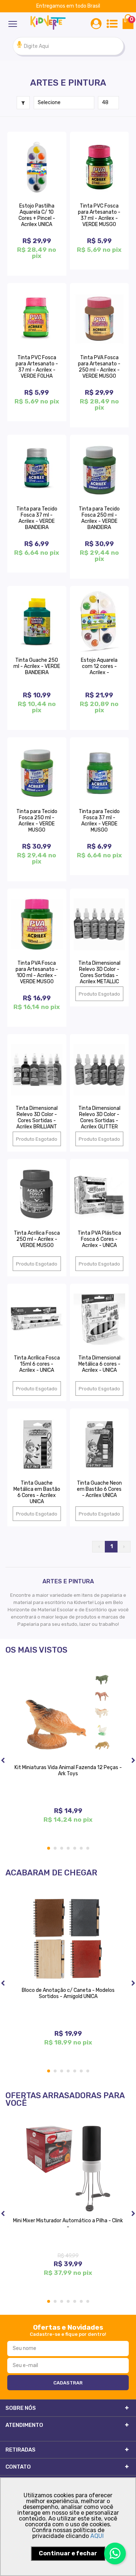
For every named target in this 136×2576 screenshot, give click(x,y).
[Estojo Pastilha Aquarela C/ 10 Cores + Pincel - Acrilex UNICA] (37, 167)
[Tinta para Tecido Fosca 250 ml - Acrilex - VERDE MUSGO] (37, 773)
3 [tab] (62, 1848)
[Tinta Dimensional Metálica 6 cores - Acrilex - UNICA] (100, 1319)
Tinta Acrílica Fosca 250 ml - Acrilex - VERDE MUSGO (37, 1239)
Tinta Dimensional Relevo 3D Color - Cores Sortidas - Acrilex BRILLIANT (37, 1117)
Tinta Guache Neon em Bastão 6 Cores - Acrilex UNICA (99, 1489)
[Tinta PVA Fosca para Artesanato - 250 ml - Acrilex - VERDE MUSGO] (100, 319)
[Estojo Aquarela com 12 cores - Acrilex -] (100, 622)
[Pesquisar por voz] (19, 46)
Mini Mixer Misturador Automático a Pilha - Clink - (68, 2224)
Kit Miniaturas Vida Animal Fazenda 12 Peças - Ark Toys (68, 1771)
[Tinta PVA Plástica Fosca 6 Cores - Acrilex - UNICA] (100, 1194)
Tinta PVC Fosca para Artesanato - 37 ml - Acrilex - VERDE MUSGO (99, 215)
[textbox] (68, 46)
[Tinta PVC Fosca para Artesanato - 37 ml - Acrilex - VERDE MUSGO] (100, 167)
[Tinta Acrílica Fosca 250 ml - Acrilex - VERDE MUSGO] (37, 1194)
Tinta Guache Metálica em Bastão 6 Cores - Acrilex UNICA (37, 1492)
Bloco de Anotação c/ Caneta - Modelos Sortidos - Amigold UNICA (68, 1993)
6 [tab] (82, 1848)
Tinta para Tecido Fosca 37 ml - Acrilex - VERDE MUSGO (99, 821)
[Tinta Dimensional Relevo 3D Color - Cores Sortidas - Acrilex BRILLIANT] (37, 1070)
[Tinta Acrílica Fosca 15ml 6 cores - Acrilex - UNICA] (37, 1319)
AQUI (97, 2536)
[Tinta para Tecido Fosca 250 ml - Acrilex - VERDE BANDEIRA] (100, 470)
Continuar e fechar (68, 2553)
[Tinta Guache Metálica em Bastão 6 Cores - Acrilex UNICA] (37, 1444)
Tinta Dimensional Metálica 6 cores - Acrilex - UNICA (99, 1364)
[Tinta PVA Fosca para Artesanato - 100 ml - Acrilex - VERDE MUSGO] (37, 924)
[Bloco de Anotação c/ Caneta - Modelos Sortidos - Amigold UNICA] (68, 1938)
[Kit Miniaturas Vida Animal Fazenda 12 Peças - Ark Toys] (68, 1715)
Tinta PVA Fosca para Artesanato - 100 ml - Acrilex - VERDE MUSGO (37, 972)
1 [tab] (49, 1848)
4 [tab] (69, 1848)
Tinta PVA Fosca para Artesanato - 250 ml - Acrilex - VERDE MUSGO (99, 367)
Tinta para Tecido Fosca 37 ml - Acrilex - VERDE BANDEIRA (37, 518)
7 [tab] (88, 1848)
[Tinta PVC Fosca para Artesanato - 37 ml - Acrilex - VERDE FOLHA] (37, 319)
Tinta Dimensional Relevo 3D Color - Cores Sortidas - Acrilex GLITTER (99, 1117)
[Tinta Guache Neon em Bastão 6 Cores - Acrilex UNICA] (100, 1444)
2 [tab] (55, 1848)
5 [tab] (75, 1848)
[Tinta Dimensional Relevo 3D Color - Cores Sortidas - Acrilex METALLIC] (100, 924)
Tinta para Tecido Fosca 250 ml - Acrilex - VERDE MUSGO (37, 821)
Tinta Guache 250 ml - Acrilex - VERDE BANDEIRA (37, 666)
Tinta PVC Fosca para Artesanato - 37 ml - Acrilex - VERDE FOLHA (37, 367)
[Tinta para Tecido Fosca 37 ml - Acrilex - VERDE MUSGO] (100, 773)
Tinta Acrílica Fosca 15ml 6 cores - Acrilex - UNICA (37, 1364)
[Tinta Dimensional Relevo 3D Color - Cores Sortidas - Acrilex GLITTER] (100, 1070)
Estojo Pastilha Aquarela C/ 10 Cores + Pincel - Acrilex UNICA (37, 215)
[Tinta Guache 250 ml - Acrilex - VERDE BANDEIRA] (37, 622)
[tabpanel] (68, 1753)
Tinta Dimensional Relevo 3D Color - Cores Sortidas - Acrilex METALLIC (99, 972)
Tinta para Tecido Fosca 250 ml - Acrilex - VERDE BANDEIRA (99, 518)
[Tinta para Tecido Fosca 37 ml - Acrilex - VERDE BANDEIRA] (37, 470)
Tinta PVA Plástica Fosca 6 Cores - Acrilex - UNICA (99, 1239)
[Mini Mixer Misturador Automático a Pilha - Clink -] (68, 2169)
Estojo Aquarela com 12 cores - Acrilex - (99, 666)
